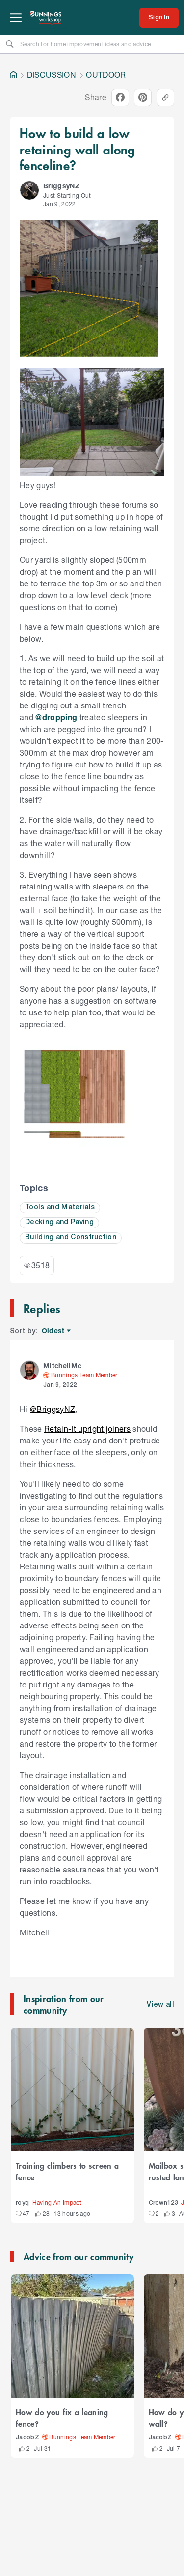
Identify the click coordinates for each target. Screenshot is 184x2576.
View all (160, 2005)
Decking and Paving (59, 1222)
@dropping (56, 717)
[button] (29, 190)
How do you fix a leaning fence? (62, 2418)
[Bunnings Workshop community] (46, 18)
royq (22, 2203)
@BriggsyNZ (53, 1409)
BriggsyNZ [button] (61, 186)
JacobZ (27, 2438)
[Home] (13, 75)
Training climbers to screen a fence (67, 2171)
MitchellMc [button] (62, 1365)
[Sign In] (159, 18)
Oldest (54, 1331)
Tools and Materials (60, 1208)
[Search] (10, 44)
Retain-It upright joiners (87, 1428)
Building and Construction (71, 1238)
